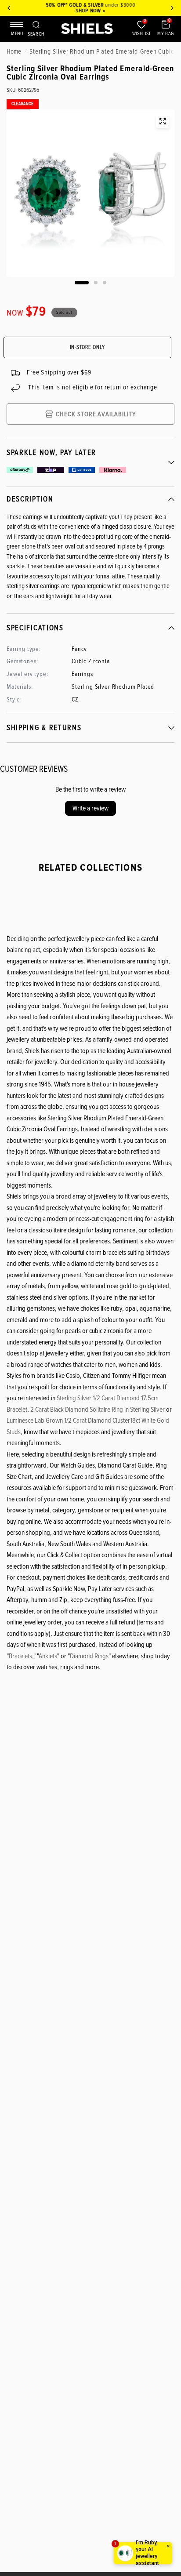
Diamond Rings (89, 1656)
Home (14, 51)
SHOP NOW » (90, 11)
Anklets (48, 1656)
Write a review (90, 808)
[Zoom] (163, 121)
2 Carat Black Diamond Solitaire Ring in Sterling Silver (98, 1410)
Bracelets (20, 1656)
